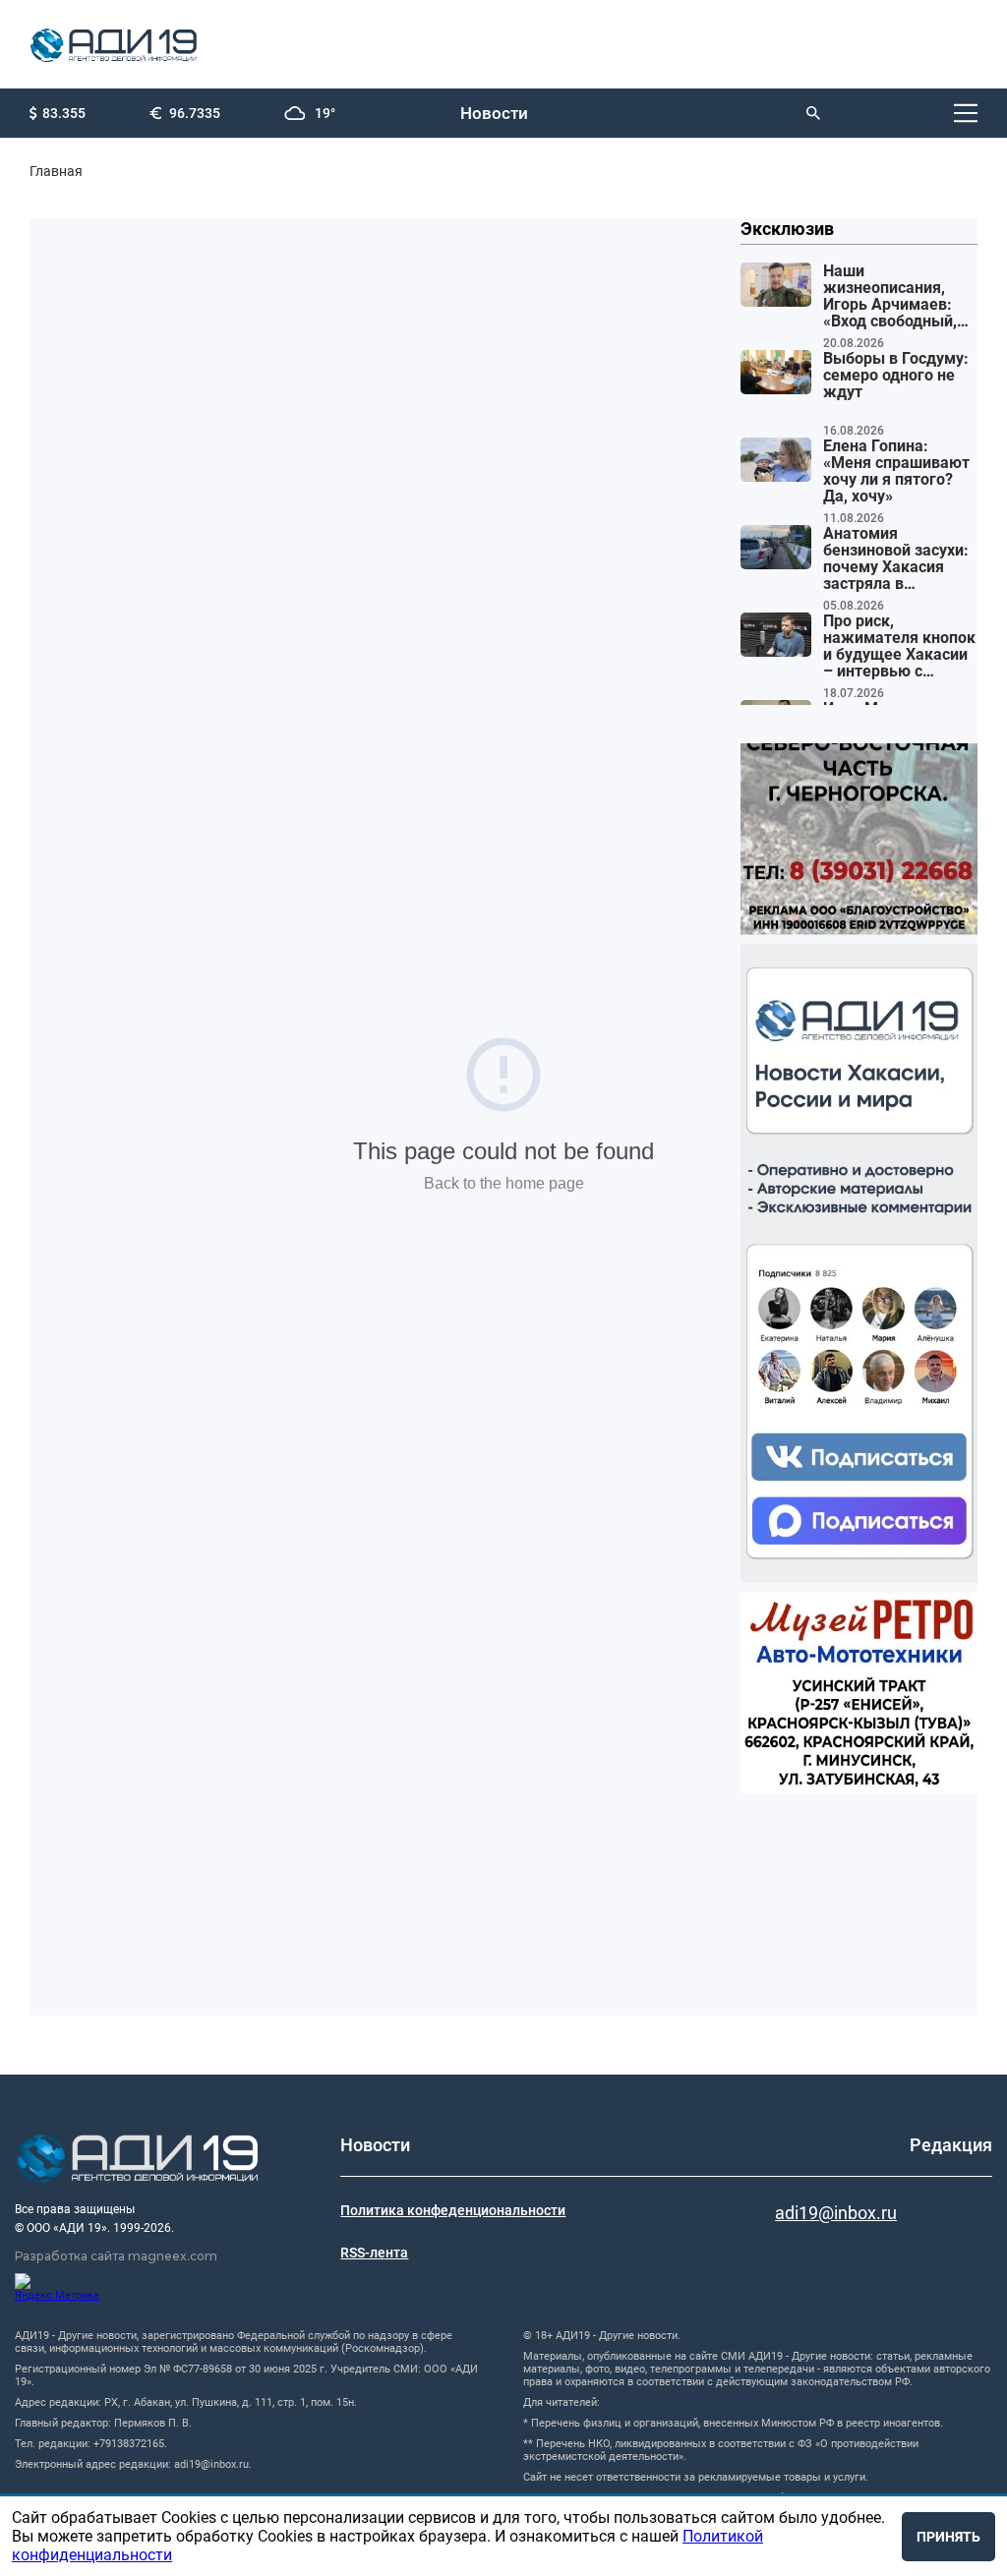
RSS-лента (374, 2253)
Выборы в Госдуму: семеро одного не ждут (896, 376)
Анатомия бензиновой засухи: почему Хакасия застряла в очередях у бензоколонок (896, 559)
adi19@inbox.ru (836, 2213)
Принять (948, 2537)
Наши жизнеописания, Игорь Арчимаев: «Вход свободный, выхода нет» (890, 297)
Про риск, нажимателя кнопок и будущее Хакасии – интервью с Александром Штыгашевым (899, 647)
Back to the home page (504, 1183)
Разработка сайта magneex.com (116, 2256)
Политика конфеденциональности (453, 2210)
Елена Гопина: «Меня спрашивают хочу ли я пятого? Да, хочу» (896, 471)
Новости (494, 113)
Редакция (951, 2145)
